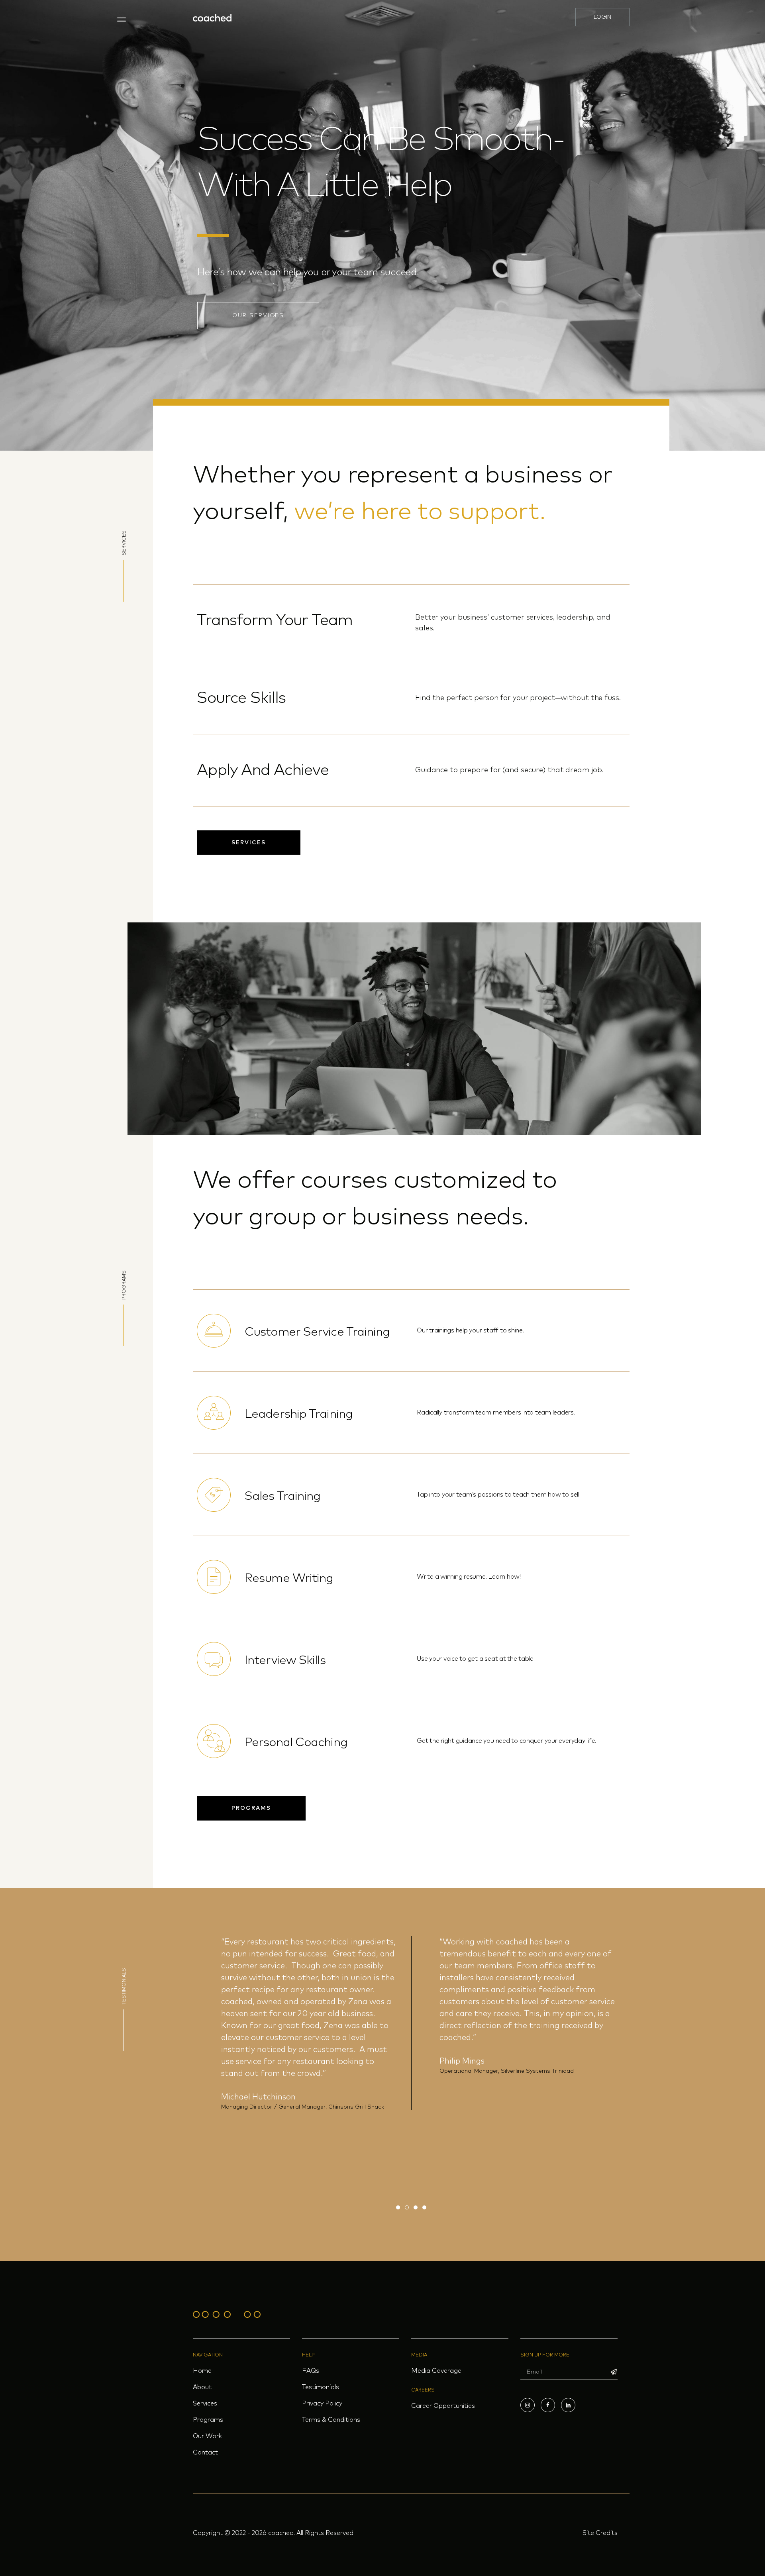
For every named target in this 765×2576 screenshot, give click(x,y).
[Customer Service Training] (214, 1331)
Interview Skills (285, 1660)
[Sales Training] (214, 1495)
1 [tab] (398, 2207)
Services (205, 2403)
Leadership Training (299, 1414)
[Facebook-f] (548, 2405)
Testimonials (321, 2387)
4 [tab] (424, 2207)
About (202, 2387)
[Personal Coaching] (214, 1741)
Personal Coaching (296, 1742)
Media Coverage (436, 2371)
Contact (205, 2452)
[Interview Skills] (214, 1659)
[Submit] (614, 2372)
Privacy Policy (322, 2403)
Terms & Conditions (331, 2420)
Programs (208, 2420)
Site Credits (600, 2533)
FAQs (311, 2371)
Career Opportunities (443, 2406)
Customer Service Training (317, 1332)
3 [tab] (416, 2207)
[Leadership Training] (214, 1413)
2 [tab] (407, 2207)
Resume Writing (289, 1578)
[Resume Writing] (214, 1577)
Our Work (207, 2436)
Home (202, 2371)
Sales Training (282, 1496)
